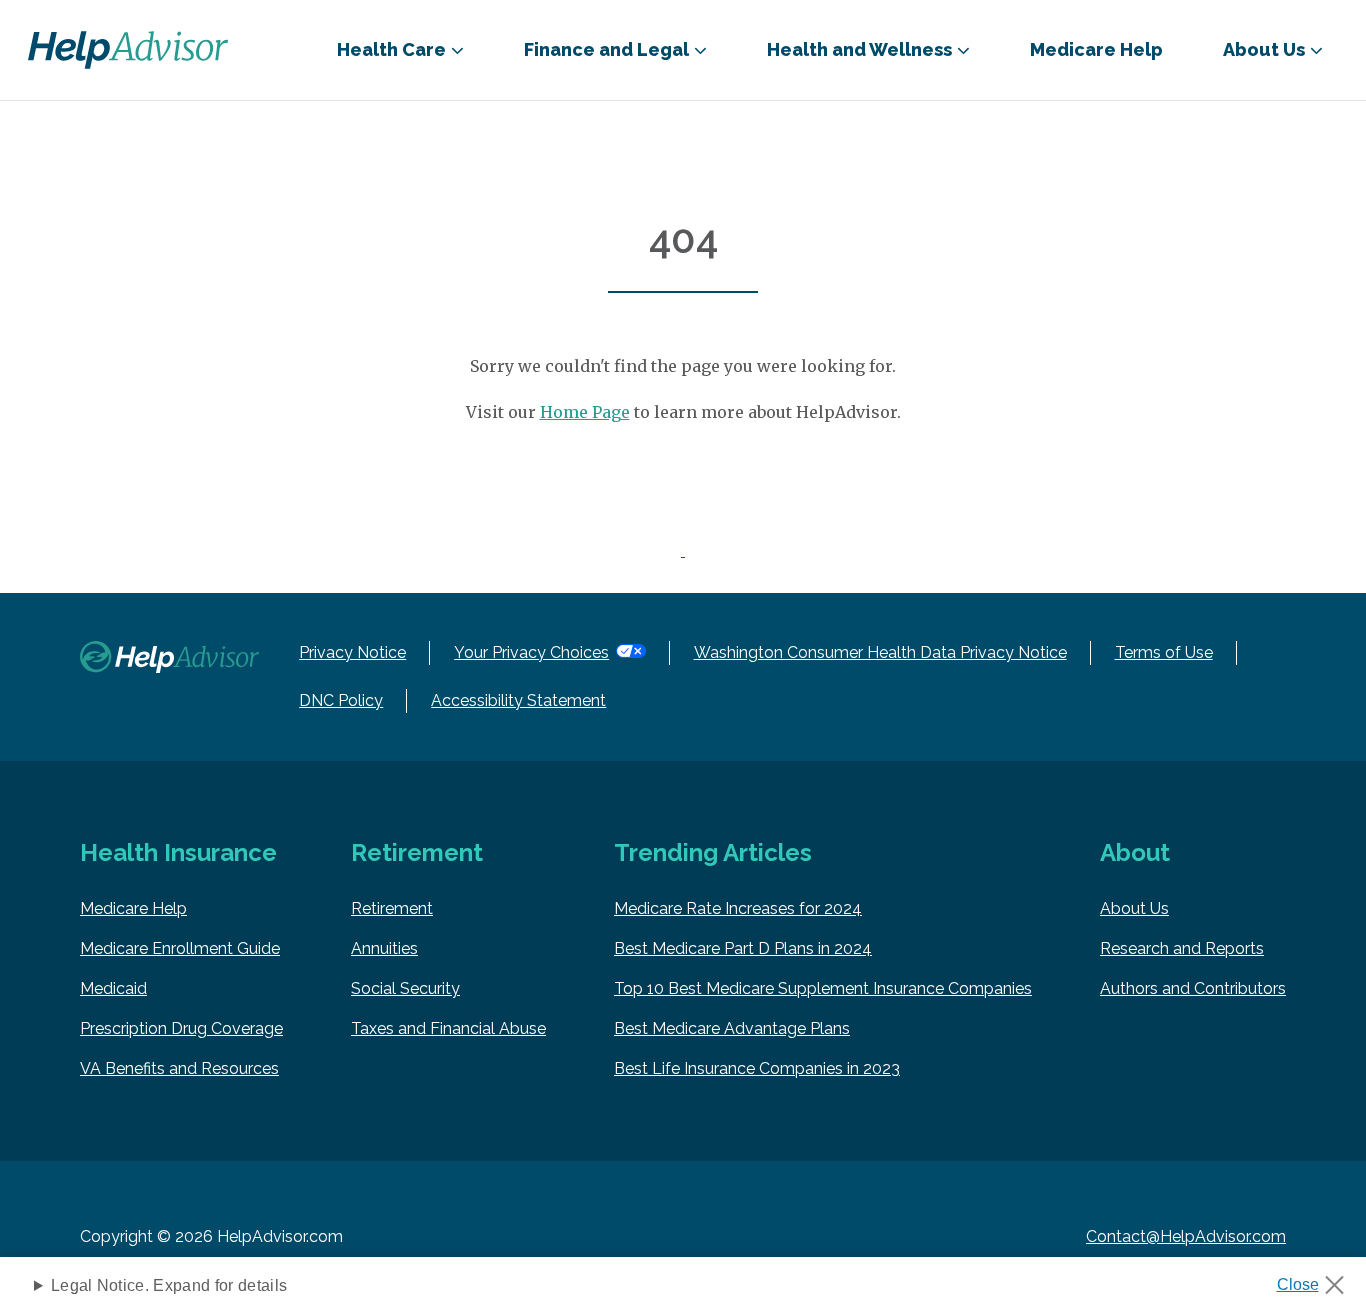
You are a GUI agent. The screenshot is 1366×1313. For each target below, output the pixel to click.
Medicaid (113, 988)
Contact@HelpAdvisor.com (1186, 1236)
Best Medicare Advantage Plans (732, 1028)
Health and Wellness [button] (859, 49)
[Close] (1317, 1279)
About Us (1134, 908)
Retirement (392, 908)
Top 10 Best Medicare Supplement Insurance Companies (823, 988)
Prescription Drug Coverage (181, 1028)
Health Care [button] (391, 49)
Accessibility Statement (518, 700)
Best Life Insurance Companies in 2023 (757, 1068)
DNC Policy (341, 700)
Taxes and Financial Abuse (448, 1028)
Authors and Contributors (1193, 988)
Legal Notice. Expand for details (169, 1285)
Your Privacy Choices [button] (531, 652)
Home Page (585, 412)
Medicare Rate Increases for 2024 (738, 908)
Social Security (405, 988)
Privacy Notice (352, 652)
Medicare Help (1096, 49)
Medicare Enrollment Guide (180, 948)
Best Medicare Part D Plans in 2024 (743, 948)
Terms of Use (1164, 652)
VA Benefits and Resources (179, 1068)
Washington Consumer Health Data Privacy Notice (880, 652)
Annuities (384, 948)
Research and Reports (1182, 948)
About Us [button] (1264, 49)
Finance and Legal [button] (606, 49)
